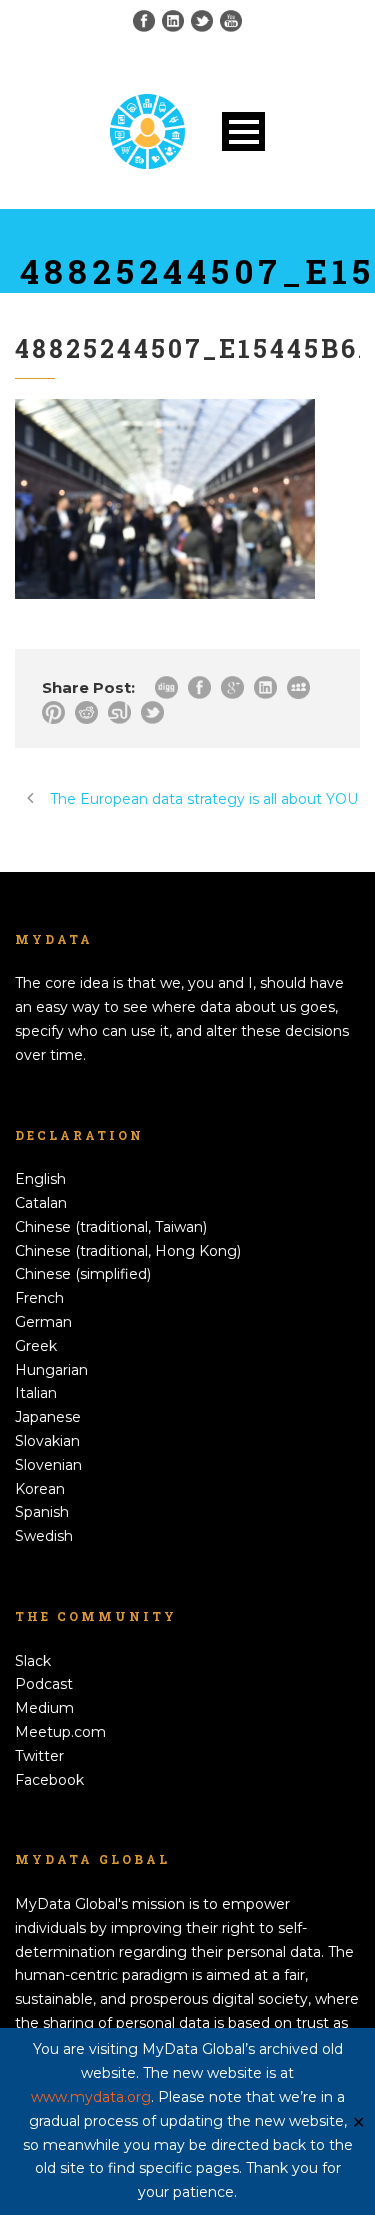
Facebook (49, 1780)
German (43, 1322)
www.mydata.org (91, 2097)
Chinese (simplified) (83, 1274)
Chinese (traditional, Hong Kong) (128, 1251)
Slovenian (48, 1465)
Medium (44, 1708)
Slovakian (47, 1441)
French (39, 1298)
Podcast (44, 1684)
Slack (33, 1661)
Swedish (44, 1536)
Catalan (41, 1203)
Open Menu (243, 131)
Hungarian (51, 1370)
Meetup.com (60, 1732)
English (40, 1179)
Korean (40, 1489)
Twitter (39, 1756)
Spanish (42, 1512)
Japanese (48, 1417)
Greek (36, 1346)
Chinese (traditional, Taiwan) (111, 1227)
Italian (36, 1393)
